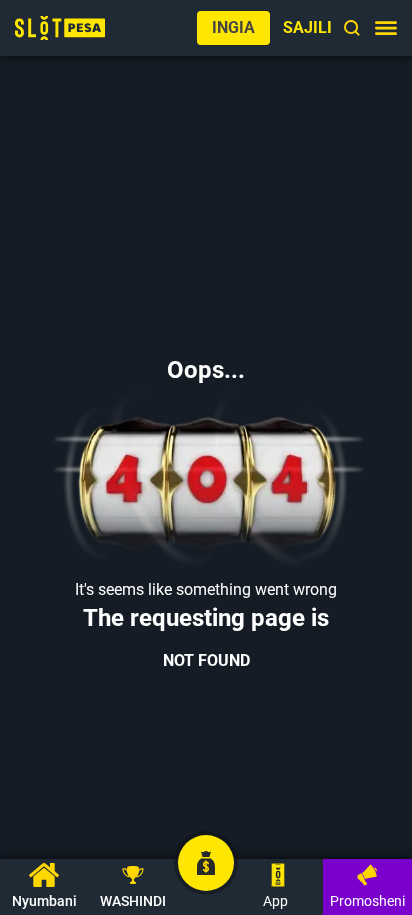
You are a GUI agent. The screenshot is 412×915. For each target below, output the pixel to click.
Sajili (307, 27)
